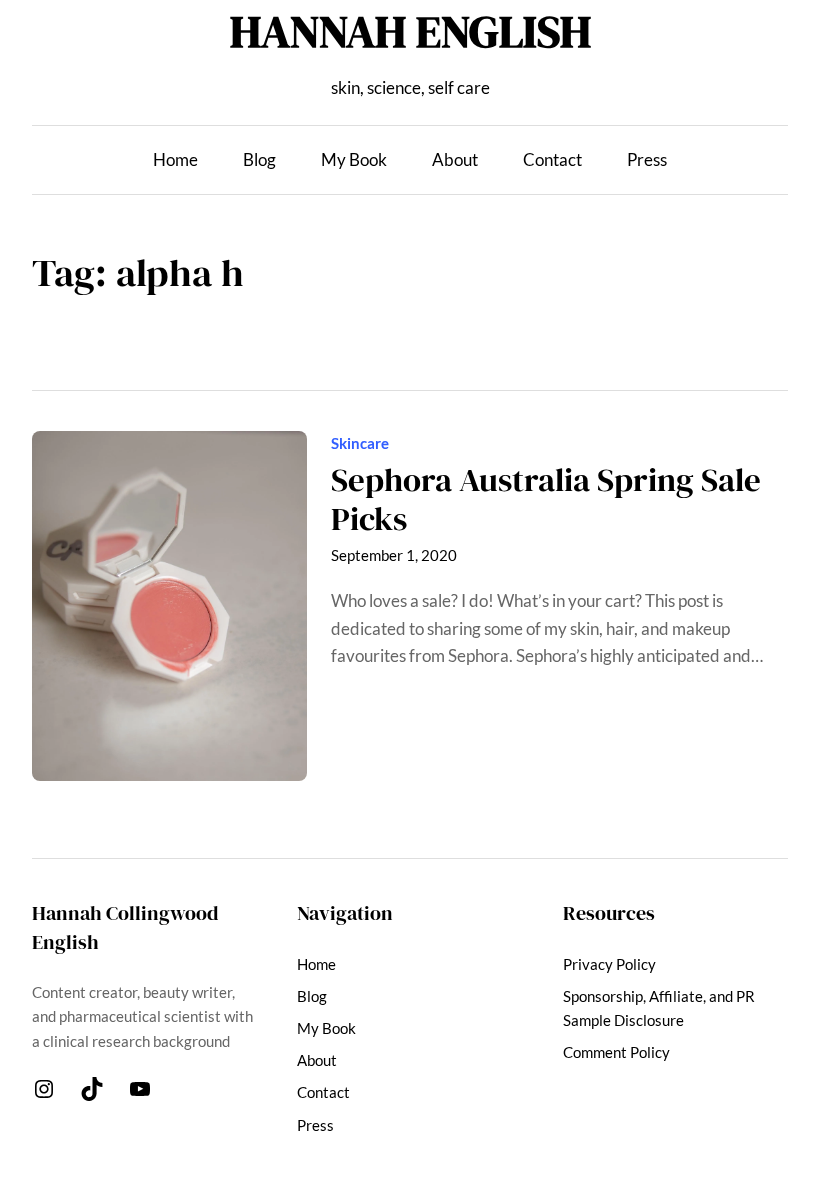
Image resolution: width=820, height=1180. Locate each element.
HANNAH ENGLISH (410, 31)
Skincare (360, 443)
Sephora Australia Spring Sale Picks (546, 499)
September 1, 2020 (394, 555)
